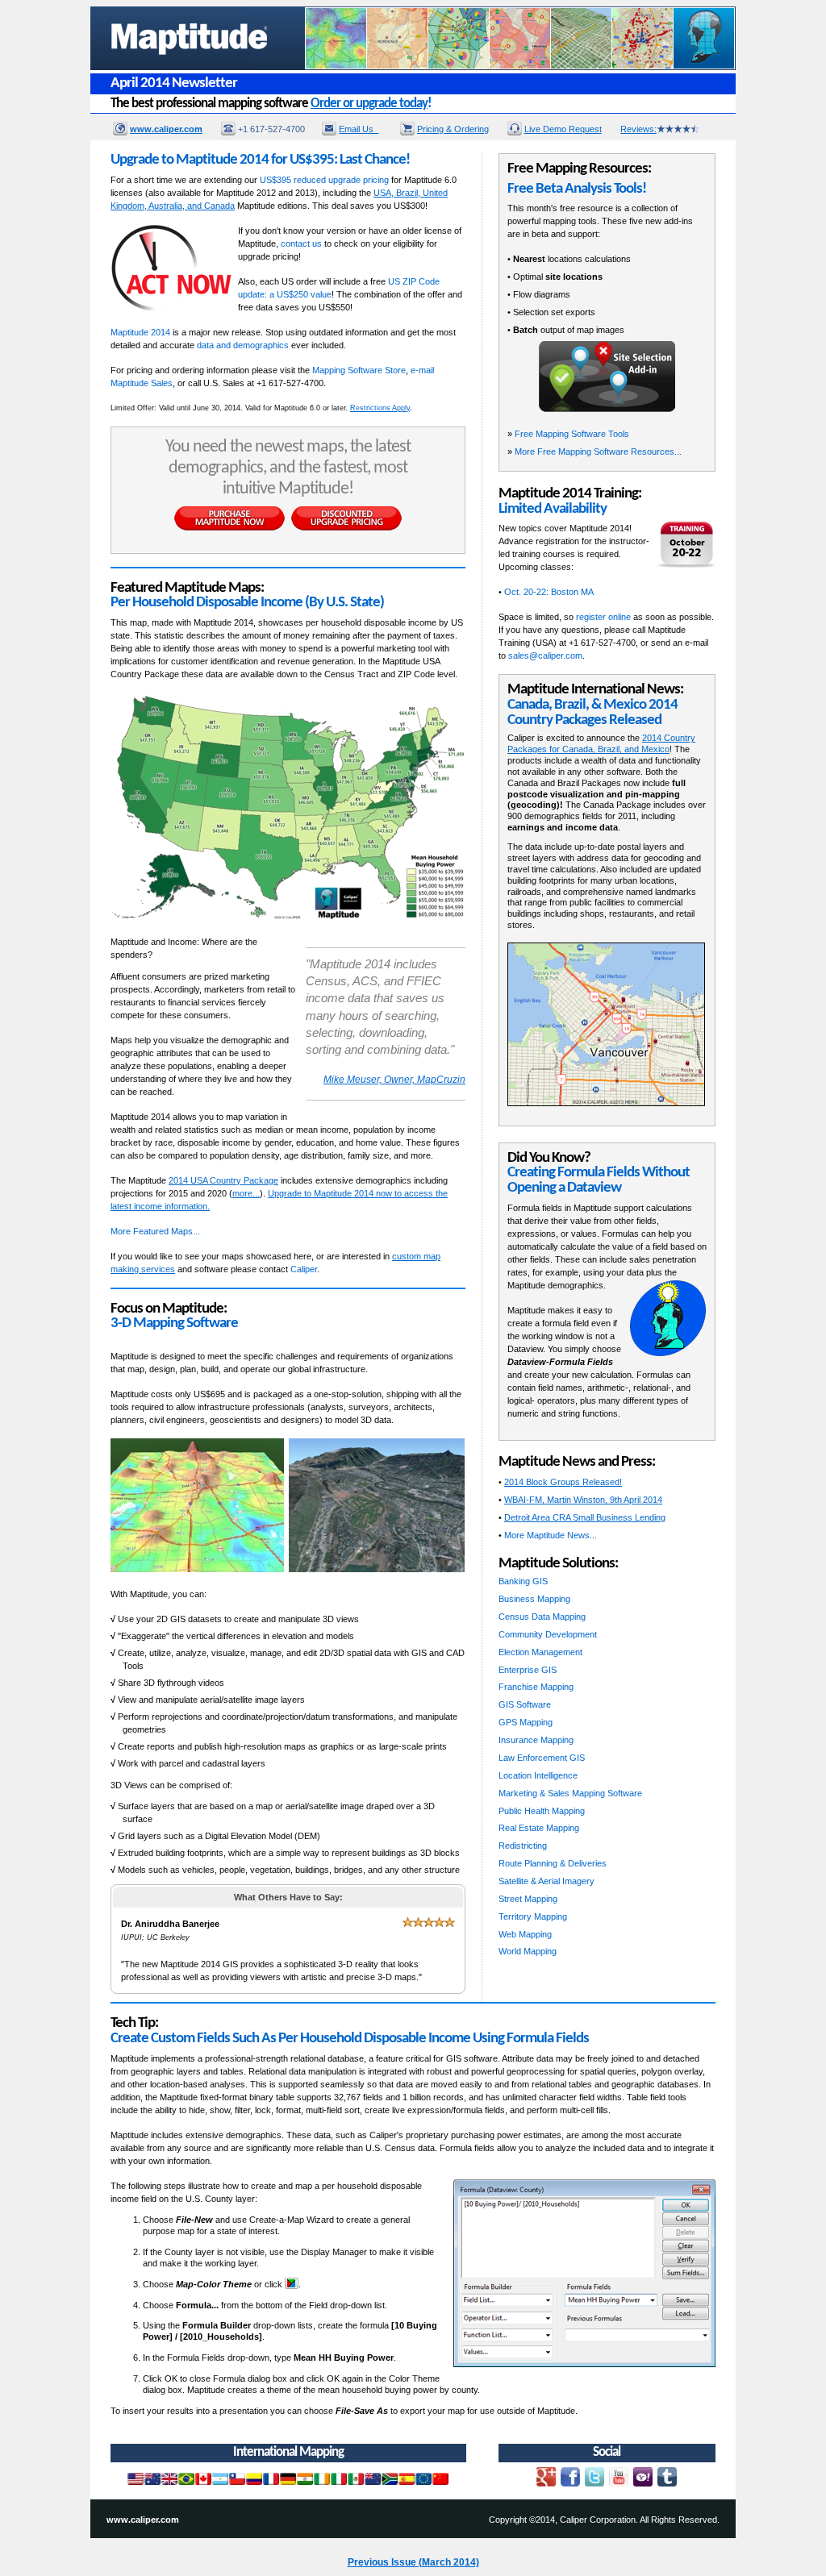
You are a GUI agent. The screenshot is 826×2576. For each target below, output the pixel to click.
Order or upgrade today (369, 104)
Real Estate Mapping (539, 1828)
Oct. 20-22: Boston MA (549, 592)
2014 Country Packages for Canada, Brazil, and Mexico (601, 743)
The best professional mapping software (271, 104)
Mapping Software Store (359, 370)
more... (246, 1193)
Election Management (540, 1652)
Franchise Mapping (536, 1687)
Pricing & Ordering (453, 129)
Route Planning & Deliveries (553, 1863)
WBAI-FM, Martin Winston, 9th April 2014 (583, 1500)
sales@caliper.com (545, 655)
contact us (301, 243)
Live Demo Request (563, 129)
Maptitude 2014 (140, 332)
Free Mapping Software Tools (572, 434)
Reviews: (638, 129)
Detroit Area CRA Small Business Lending (585, 1517)
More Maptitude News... (551, 1535)
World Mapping (528, 1951)
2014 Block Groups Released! (563, 1482)
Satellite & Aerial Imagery (546, 1881)
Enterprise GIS (528, 1670)
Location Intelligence (538, 1775)
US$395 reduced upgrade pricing (324, 180)
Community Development (548, 1634)
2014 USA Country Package (223, 1180)
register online (603, 617)
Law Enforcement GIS (542, 1758)
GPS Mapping (526, 1722)
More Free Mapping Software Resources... (598, 452)
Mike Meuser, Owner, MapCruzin (394, 1080)
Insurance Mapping (536, 1740)
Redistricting (523, 1846)
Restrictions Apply (380, 408)
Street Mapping (528, 1899)
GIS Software (525, 1704)
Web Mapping (525, 1934)
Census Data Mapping (542, 1617)
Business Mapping (534, 1599)
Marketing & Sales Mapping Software (570, 1793)
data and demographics (243, 345)
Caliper (304, 1269)
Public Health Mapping (542, 1811)
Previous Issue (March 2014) (413, 2562)
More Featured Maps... (155, 1231)
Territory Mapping (533, 1916)
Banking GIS (523, 1581)
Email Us (359, 129)
